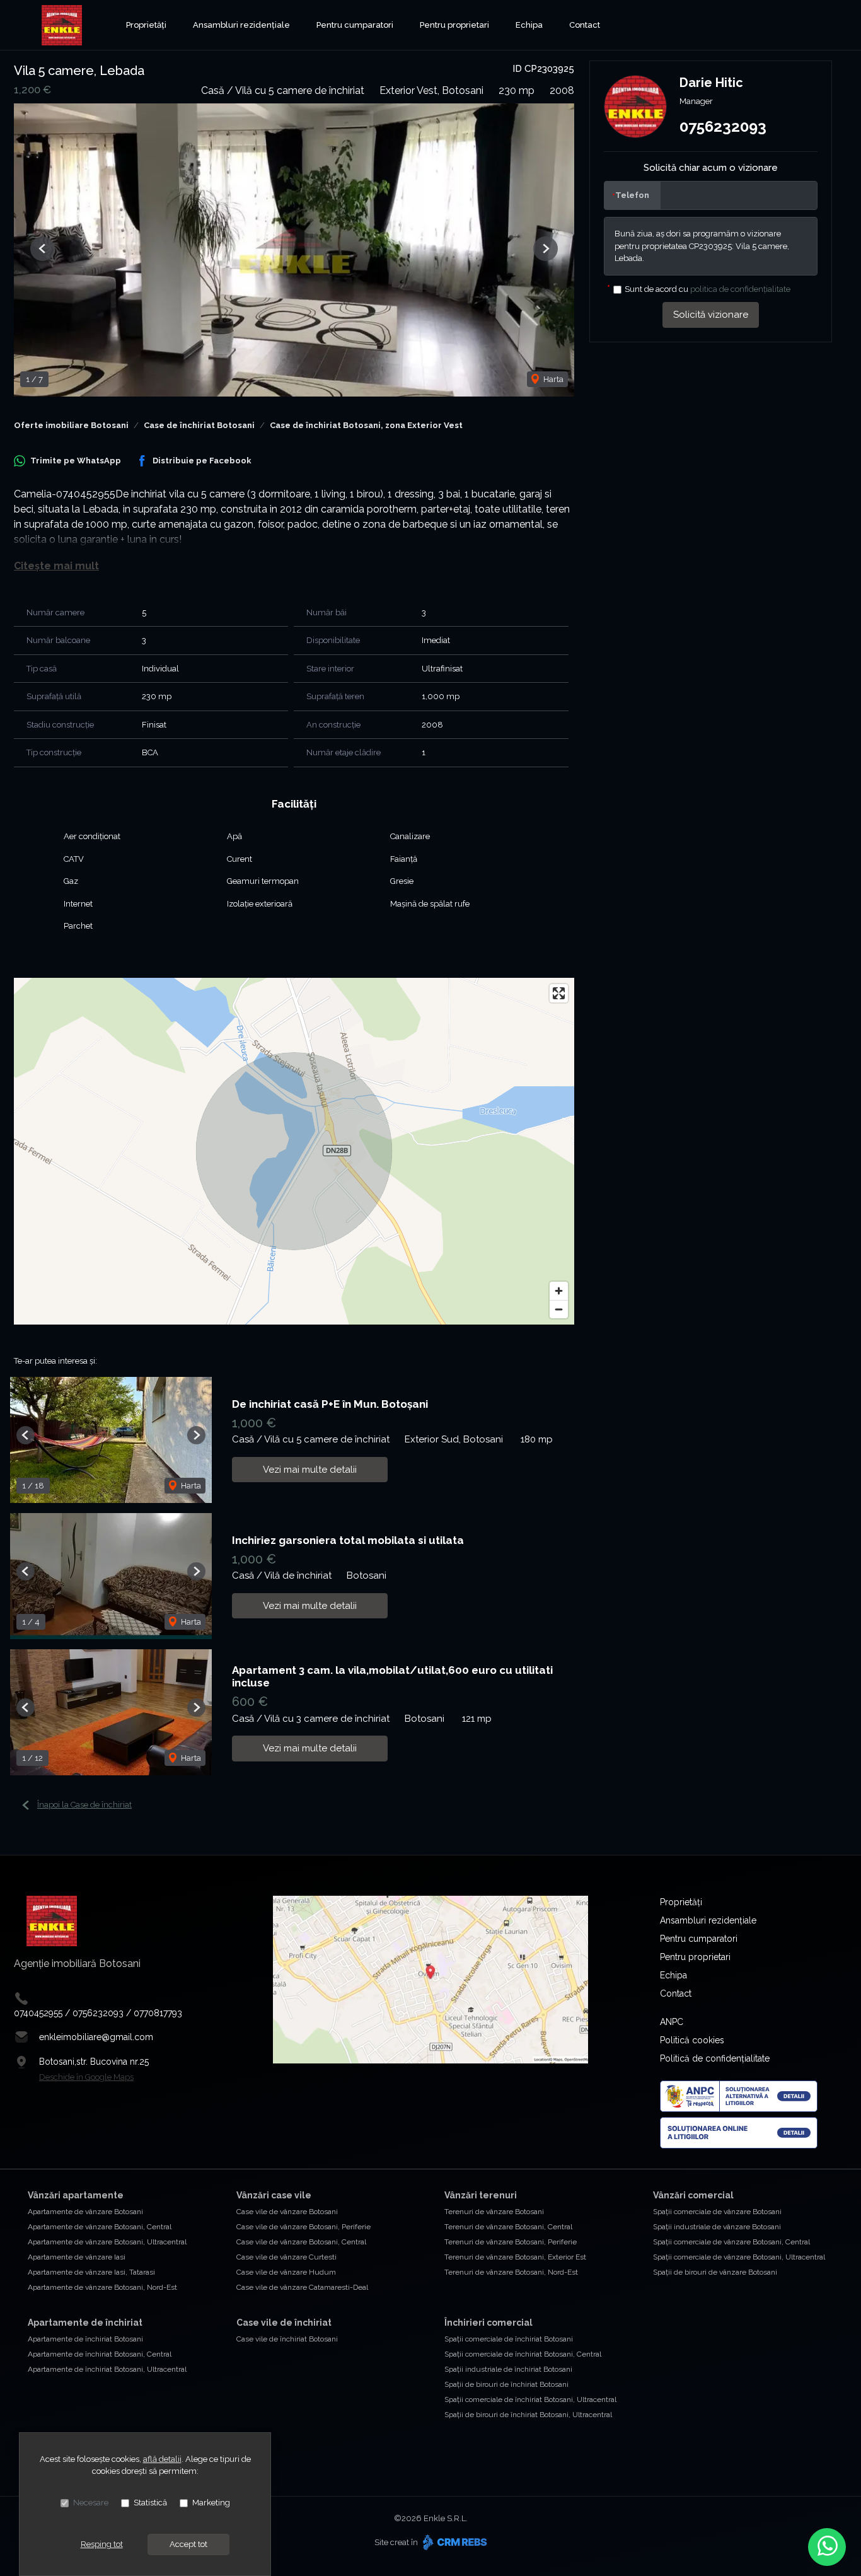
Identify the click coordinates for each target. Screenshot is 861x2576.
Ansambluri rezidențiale (241, 25)
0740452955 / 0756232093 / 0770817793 (98, 2013)
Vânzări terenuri (481, 2195)
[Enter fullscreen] (559, 993)
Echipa (529, 25)
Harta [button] (552, 379)
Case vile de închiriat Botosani (287, 2339)
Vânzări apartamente (76, 2195)
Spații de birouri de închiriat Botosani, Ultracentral (528, 2415)
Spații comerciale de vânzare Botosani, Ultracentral (739, 2257)
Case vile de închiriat (284, 2323)
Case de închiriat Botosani (199, 425)
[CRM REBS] (454, 2542)
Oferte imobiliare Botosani (71, 425)
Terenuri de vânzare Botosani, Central (508, 2227)
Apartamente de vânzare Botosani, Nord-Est (102, 2287)
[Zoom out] (559, 1309)
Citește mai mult (56, 566)
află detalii (162, 2459)
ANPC (672, 2022)
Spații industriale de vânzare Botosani (717, 2227)
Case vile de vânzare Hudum (286, 2272)
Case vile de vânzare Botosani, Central (301, 2242)
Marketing (211, 2503)
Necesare (91, 2503)
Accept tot (188, 2544)
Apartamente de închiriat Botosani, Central (100, 2354)
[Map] (294, 1151)
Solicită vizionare (711, 315)
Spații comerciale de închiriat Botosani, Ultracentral (530, 2399)
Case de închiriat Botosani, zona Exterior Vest (366, 425)
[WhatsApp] (827, 2547)
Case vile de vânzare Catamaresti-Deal (302, 2287)
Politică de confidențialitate (715, 2058)
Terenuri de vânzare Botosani (494, 2212)
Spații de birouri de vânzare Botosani (715, 2272)
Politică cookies (692, 2040)
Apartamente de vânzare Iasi (77, 2257)
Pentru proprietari (454, 25)
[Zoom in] (559, 1291)
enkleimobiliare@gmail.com (96, 2037)
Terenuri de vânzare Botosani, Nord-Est (511, 2272)
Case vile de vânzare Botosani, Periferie (303, 2227)
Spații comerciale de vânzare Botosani (717, 2212)
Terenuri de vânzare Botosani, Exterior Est (515, 2257)
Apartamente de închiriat (85, 2323)
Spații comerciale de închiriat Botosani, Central (523, 2354)
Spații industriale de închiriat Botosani (508, 2369)
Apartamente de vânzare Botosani (85, 2212)
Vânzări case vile (274, 2195)
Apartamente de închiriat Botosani (85, 2339)
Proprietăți (146, 25)
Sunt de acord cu (708, 289)
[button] (43, 249)
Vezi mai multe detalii (310, 1470)
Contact (585, 25)
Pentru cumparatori (355, 25)
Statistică (150, 2503)
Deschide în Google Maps (86, 2077)
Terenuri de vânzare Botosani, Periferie (511, 2242)
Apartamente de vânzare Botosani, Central (100, 2227)
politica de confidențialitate (740, 289)
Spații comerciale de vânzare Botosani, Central (731, 2242)
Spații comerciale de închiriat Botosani (509, 2339)
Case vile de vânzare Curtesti (286, 2257)
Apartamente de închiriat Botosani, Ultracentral (107, 2369)
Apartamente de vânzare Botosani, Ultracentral (107, 2242)
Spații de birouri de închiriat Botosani (506, 2384)
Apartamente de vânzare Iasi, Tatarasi (91, 2272)
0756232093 (723, 126)
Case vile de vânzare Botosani (287, 2212)
